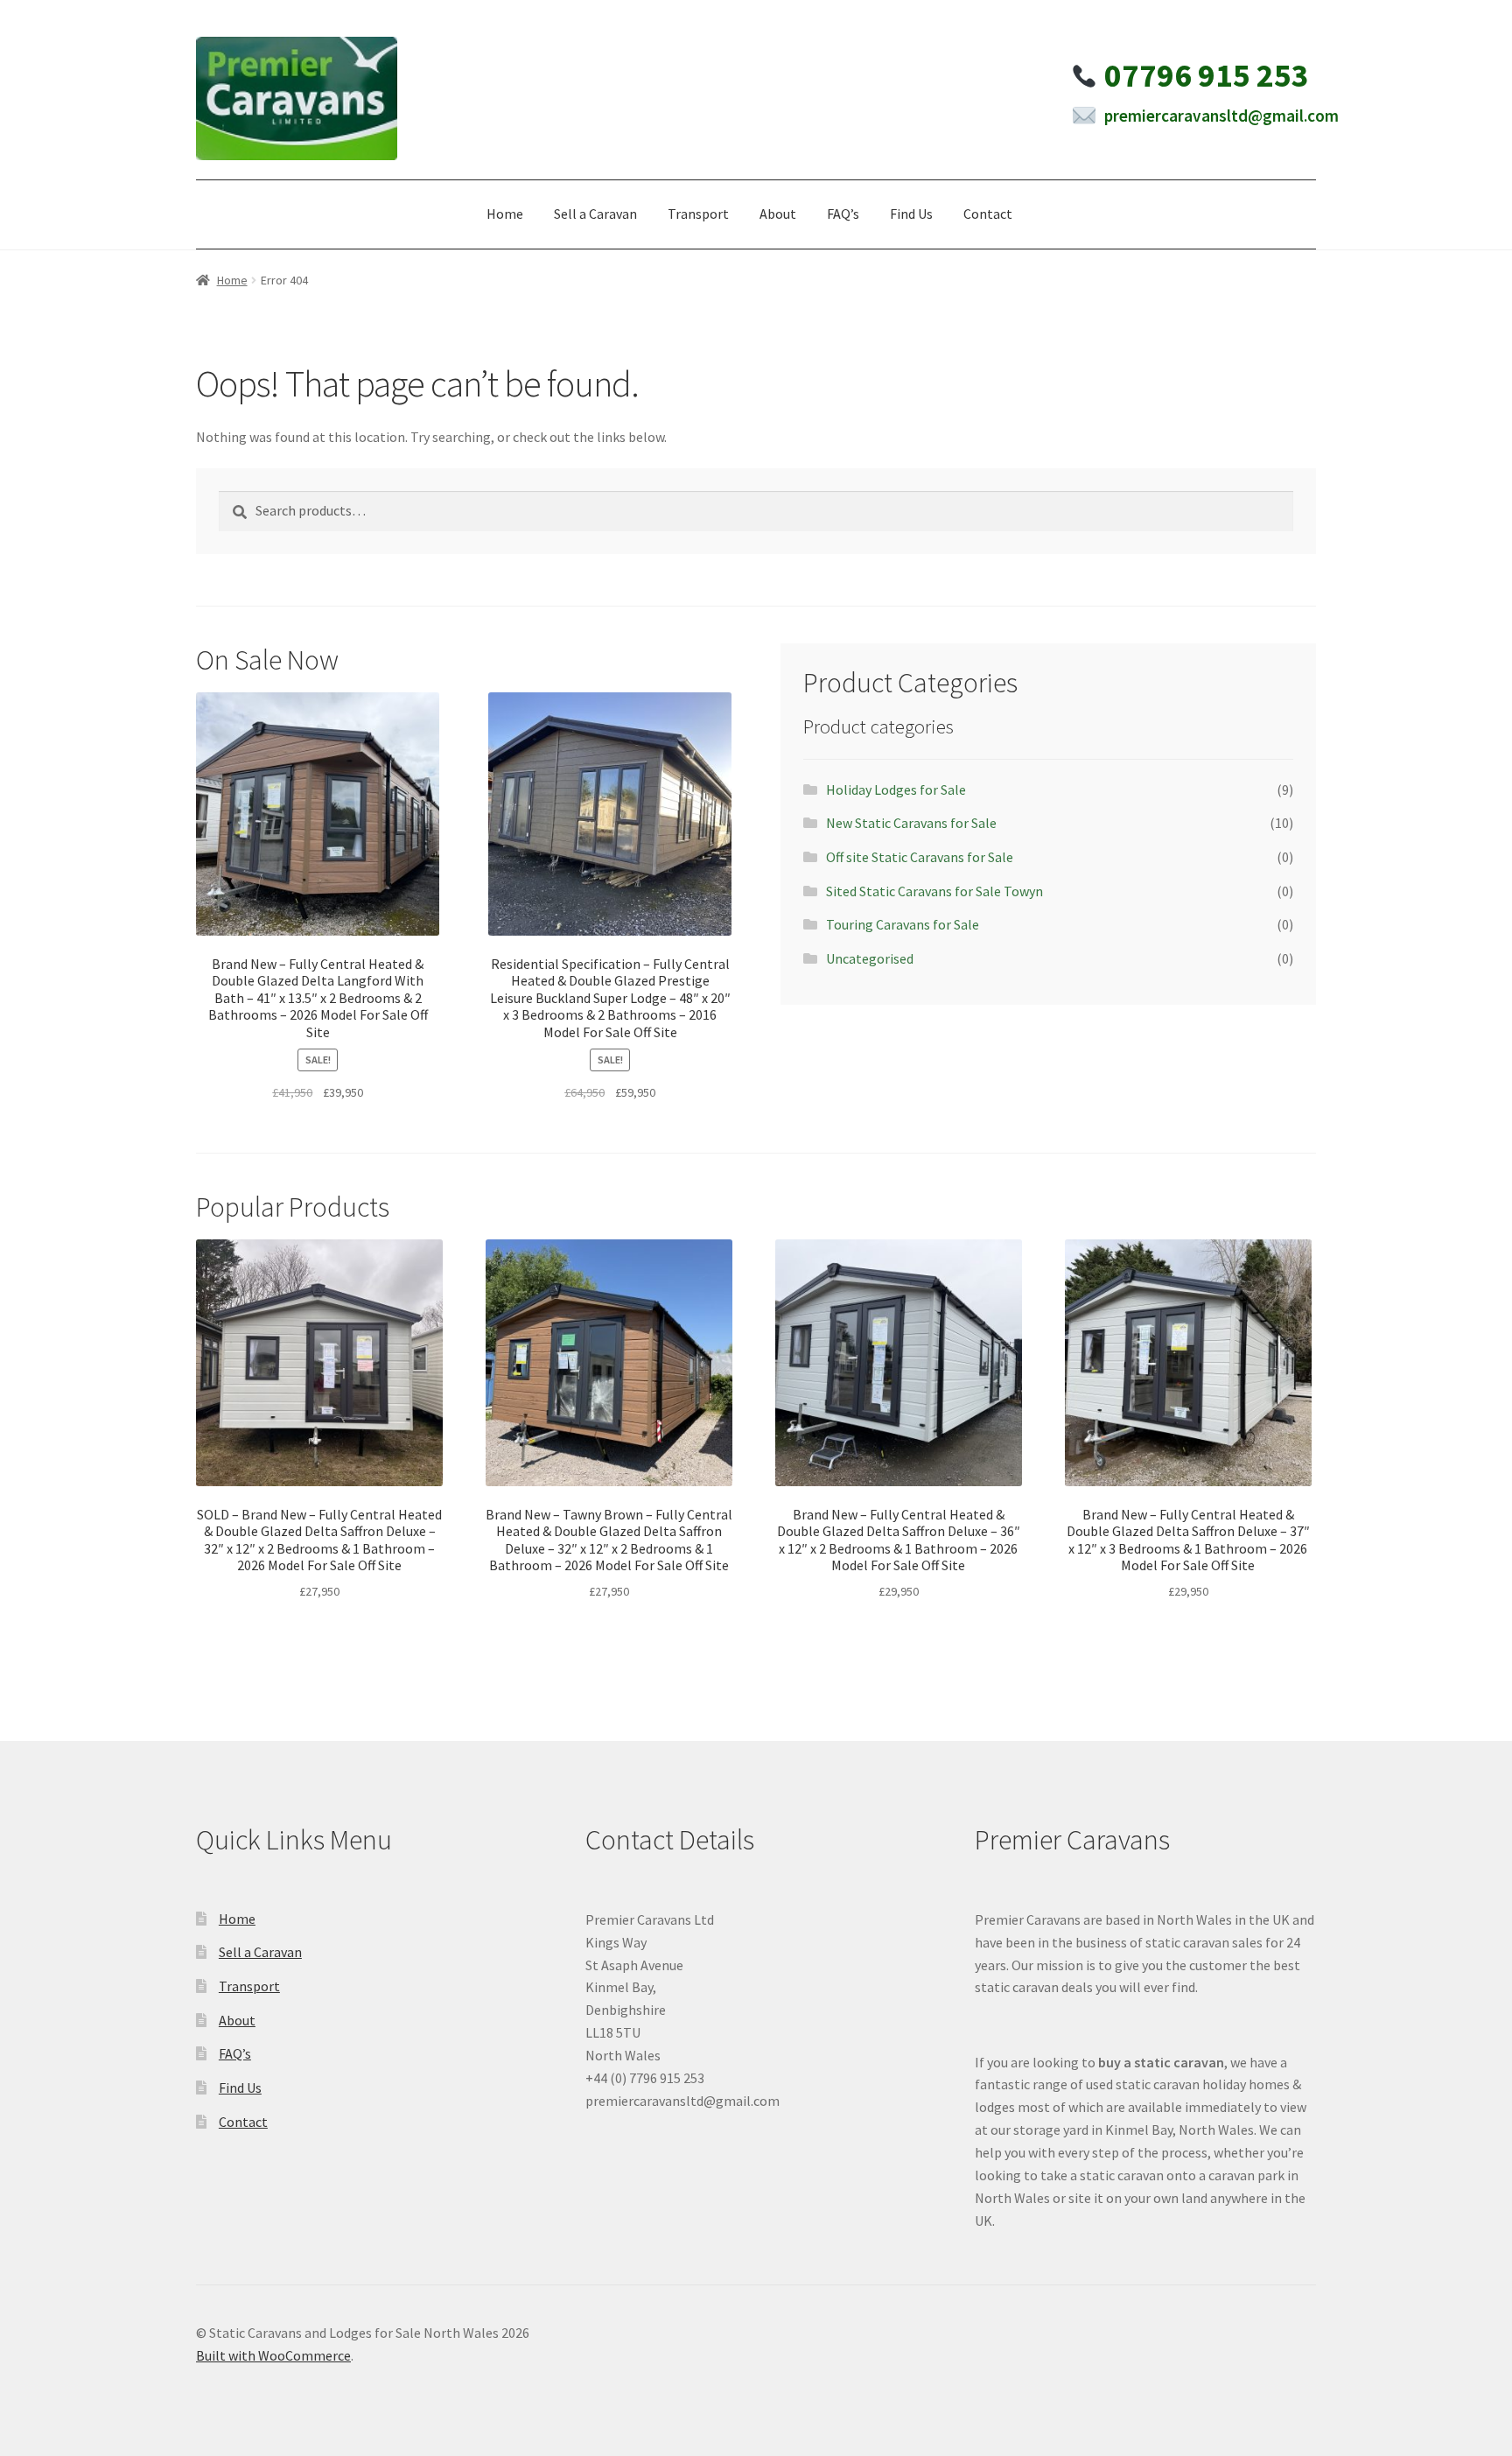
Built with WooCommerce (273, 2355)
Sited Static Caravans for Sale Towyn (934, 891)
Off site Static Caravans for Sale (920, 857)
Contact (988, 214)
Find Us (911, 214)
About (778, 214)
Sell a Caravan (595, 214)
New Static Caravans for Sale (911, 823)
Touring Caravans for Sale (903, 924)
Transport (698, 214)
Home (505, 214)
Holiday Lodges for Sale (896, 789)
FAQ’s (843, 214)
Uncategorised (870, 958)
